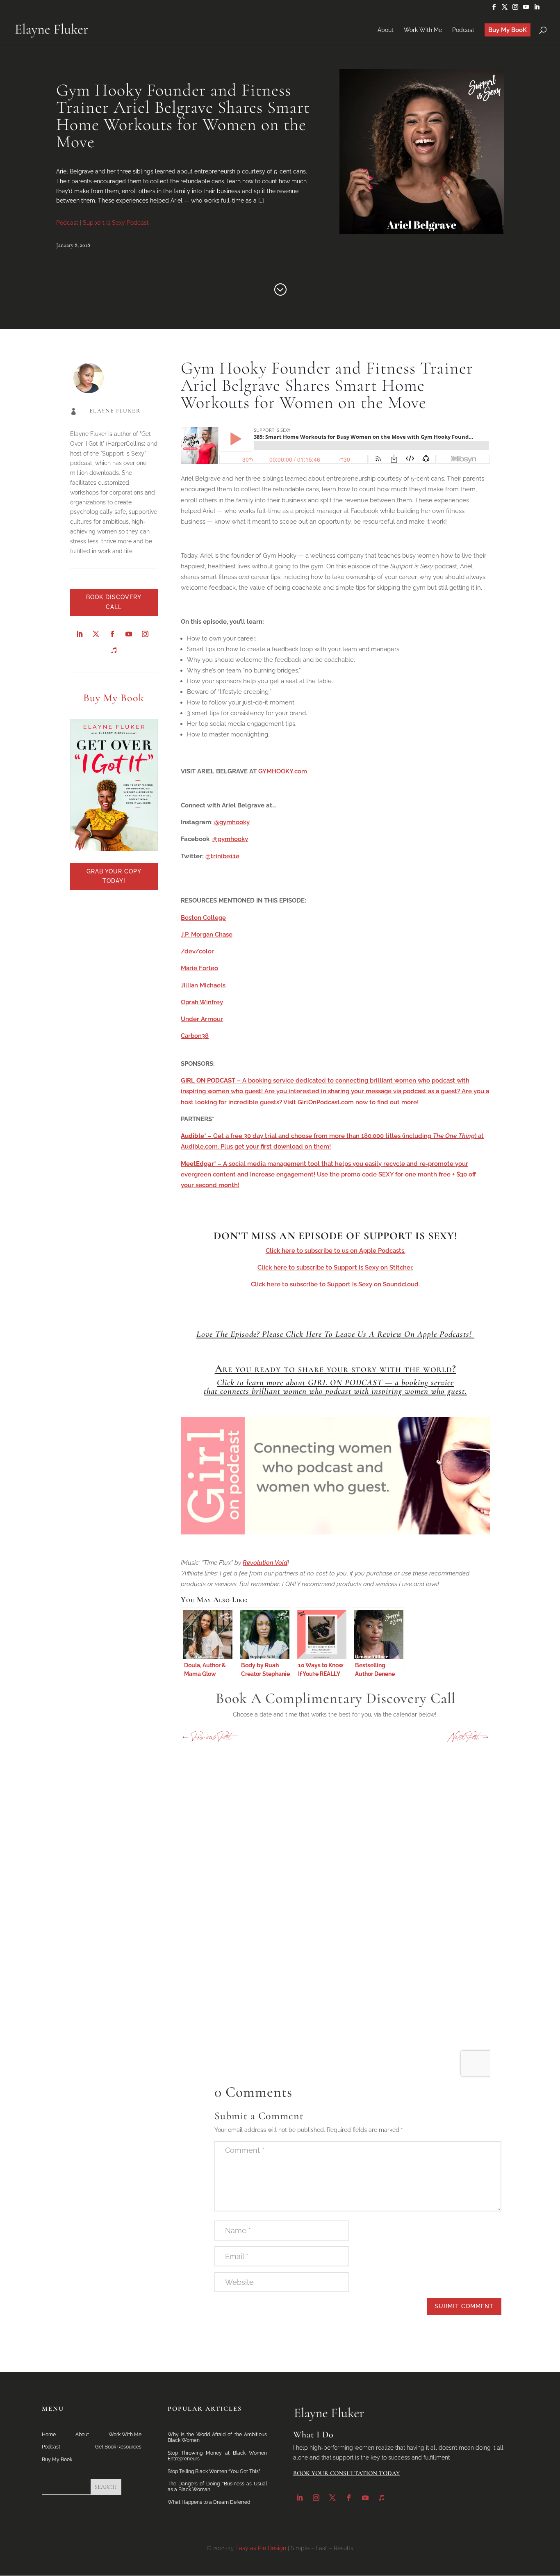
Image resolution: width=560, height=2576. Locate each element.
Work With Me (125, 2435)
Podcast (67, 223)
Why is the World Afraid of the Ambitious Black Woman (217, 2437)
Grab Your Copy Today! (114, 876)
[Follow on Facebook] (112, 634)
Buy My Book (57, 2460)
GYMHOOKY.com (283, 771)
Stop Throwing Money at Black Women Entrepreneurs (217, 2456)
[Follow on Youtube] (129, 634)
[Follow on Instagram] (145, 634)
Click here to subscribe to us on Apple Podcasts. (336, 1251)
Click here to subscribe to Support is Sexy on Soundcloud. (335, 1284)
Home (49, 2435)
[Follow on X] (96, 634)
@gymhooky (232, 822)
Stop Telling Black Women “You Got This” (214, 2471)
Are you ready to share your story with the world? (336, 1369)
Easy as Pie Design (261, 2548)
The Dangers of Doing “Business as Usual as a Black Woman (217, 2487)
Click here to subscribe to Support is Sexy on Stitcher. (335, 1267)
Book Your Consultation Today (346, 2473)
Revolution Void (265, 1563)
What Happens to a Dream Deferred (209, 2502)
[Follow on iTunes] (114, 650)
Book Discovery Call (114, 602)
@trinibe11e (222, 856)
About (82, 2435)
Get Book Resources (118, 2447)
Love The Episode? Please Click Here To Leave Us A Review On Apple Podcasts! (335, 1334)
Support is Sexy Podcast (116, 223)
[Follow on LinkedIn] (80, 634)
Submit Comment (464, 2306)
